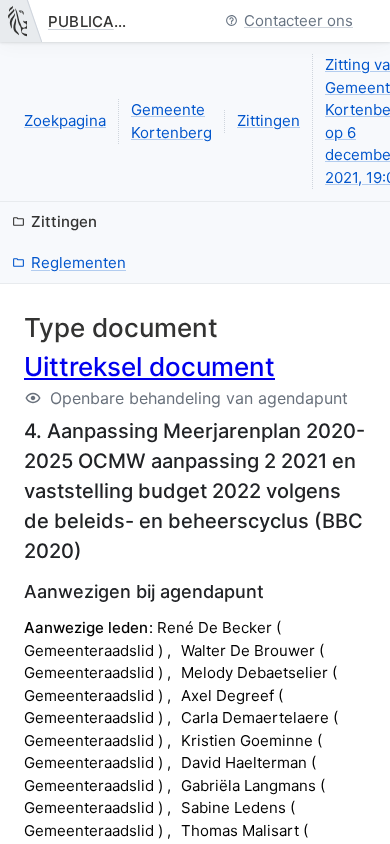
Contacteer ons (298, 21)
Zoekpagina (65, 120)
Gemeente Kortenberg (171, 121)
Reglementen (78, 262)
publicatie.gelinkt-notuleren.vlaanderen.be (93, 21)
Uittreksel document (149, 366)
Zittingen (268, 120)
